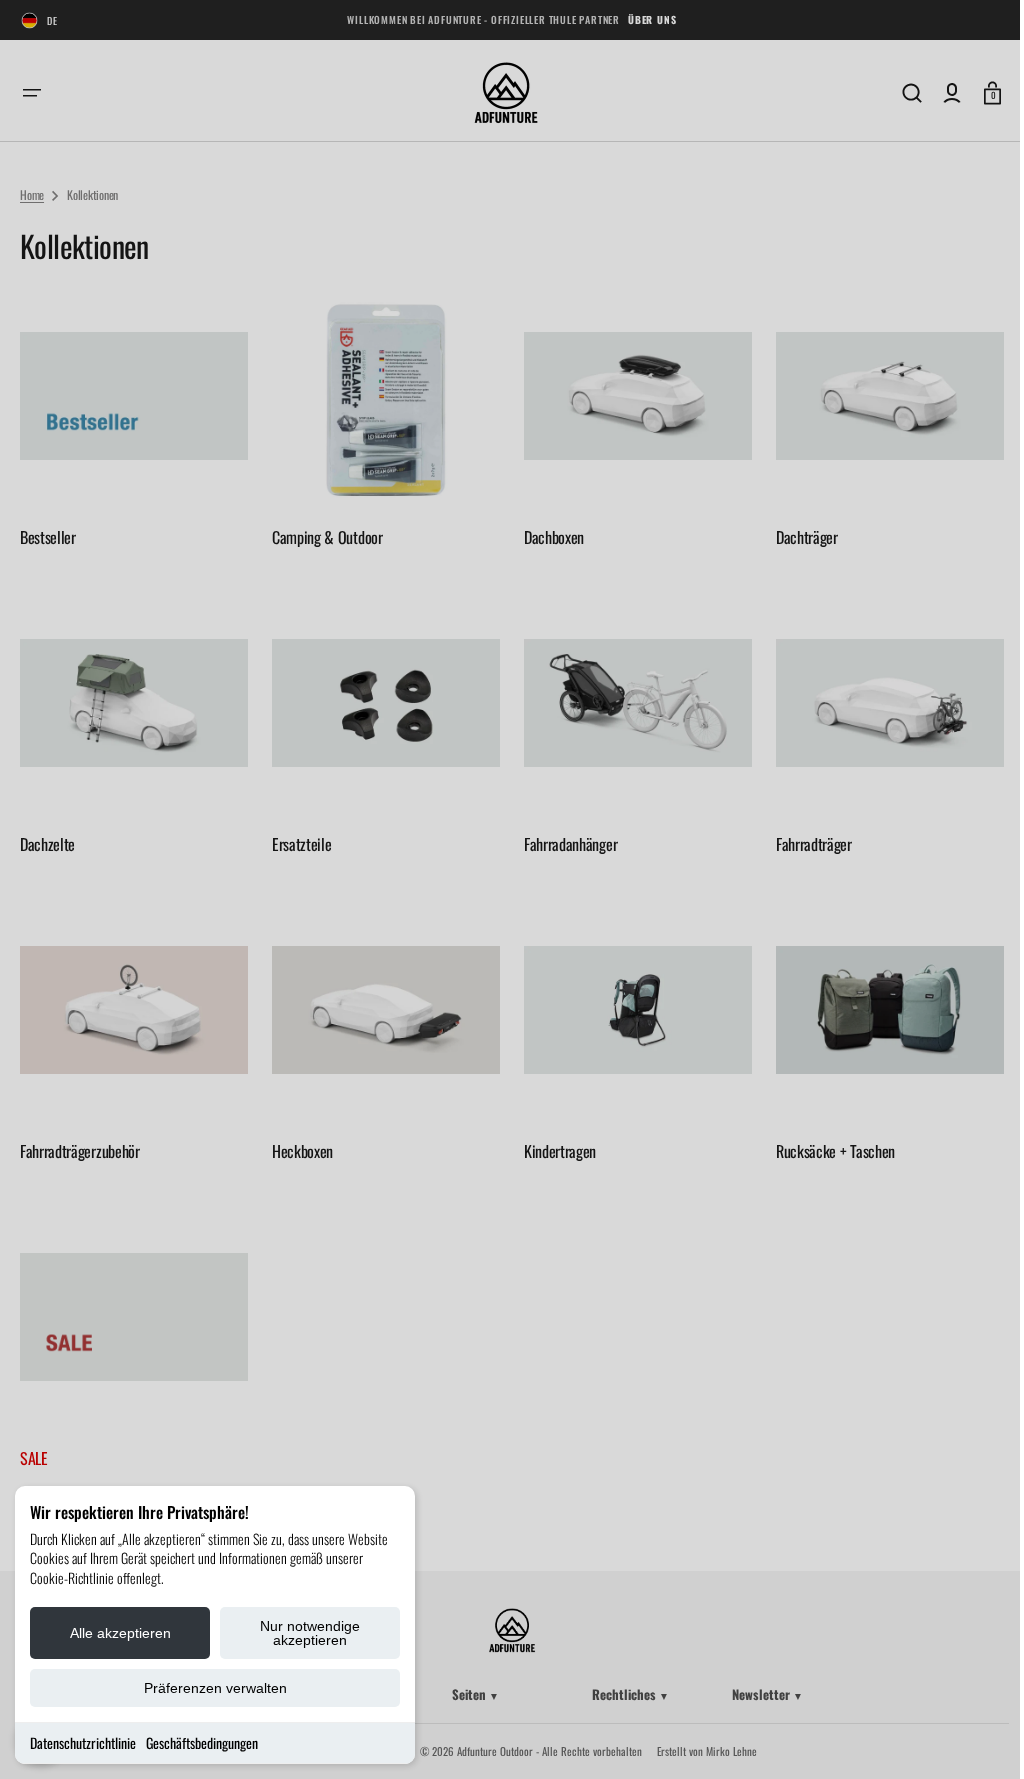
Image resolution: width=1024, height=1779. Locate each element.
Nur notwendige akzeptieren (310, 1633)
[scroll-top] (966, 1736)
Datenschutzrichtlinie (83, 1742)
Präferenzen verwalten (215, 1688)
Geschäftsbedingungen (202, 1742)
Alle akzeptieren (120, 1633)
